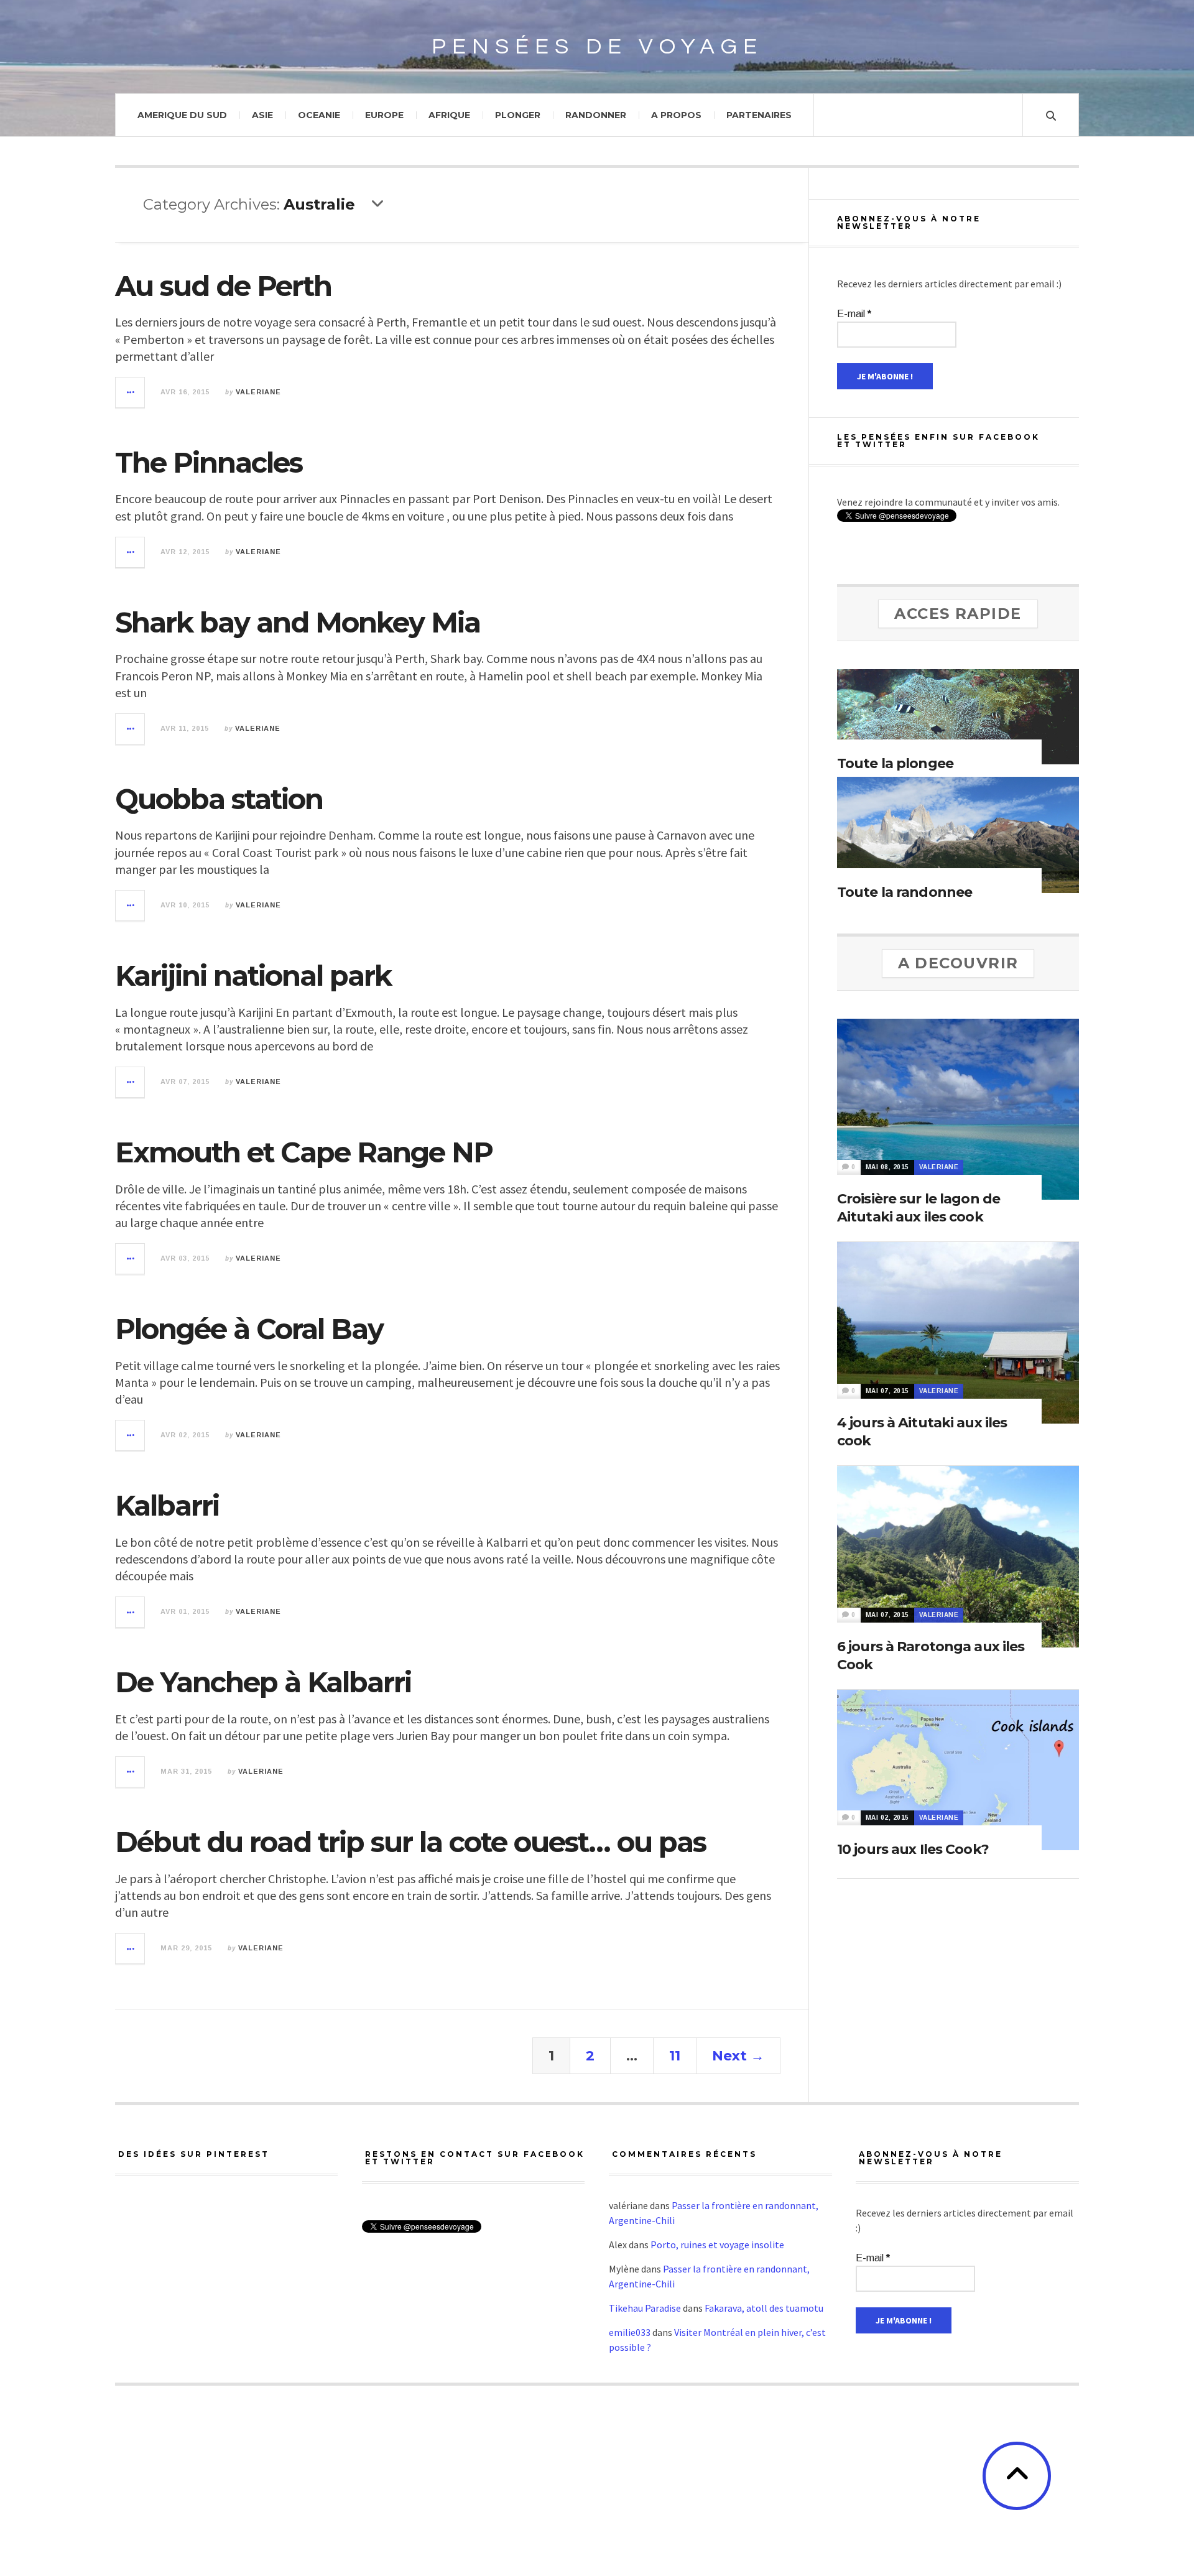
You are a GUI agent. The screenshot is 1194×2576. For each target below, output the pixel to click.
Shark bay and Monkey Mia (298, 622)
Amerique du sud (182, 115)
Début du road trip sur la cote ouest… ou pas (410, 1842)
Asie (262, 115)
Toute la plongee (895, 763)
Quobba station (219, 799)
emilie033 (630, 2332)
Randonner (596, 115)
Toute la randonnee (905, 892)
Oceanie (319, 115)
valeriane (258, 392)
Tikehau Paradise (645, 2308)
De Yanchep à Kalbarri (263, 1682)
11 (675, 2056)
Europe (384, 115)
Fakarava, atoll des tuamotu (764, 2308)
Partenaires (759, 115)
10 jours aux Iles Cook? (913, 1849)
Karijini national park (253, 975)
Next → (738, 2056)
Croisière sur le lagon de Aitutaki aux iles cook (919, 1208)
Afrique (449, 115)
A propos (676, 115)
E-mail (854, 314)
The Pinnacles (209, 462)
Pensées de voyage (597, 47)
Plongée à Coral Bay (249, 1329)
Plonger (518, 115)
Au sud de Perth (223, 286)
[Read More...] (131, 392)
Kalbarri (167, 1505)
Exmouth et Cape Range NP (304, 1152)
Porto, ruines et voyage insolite (717, 2245)
